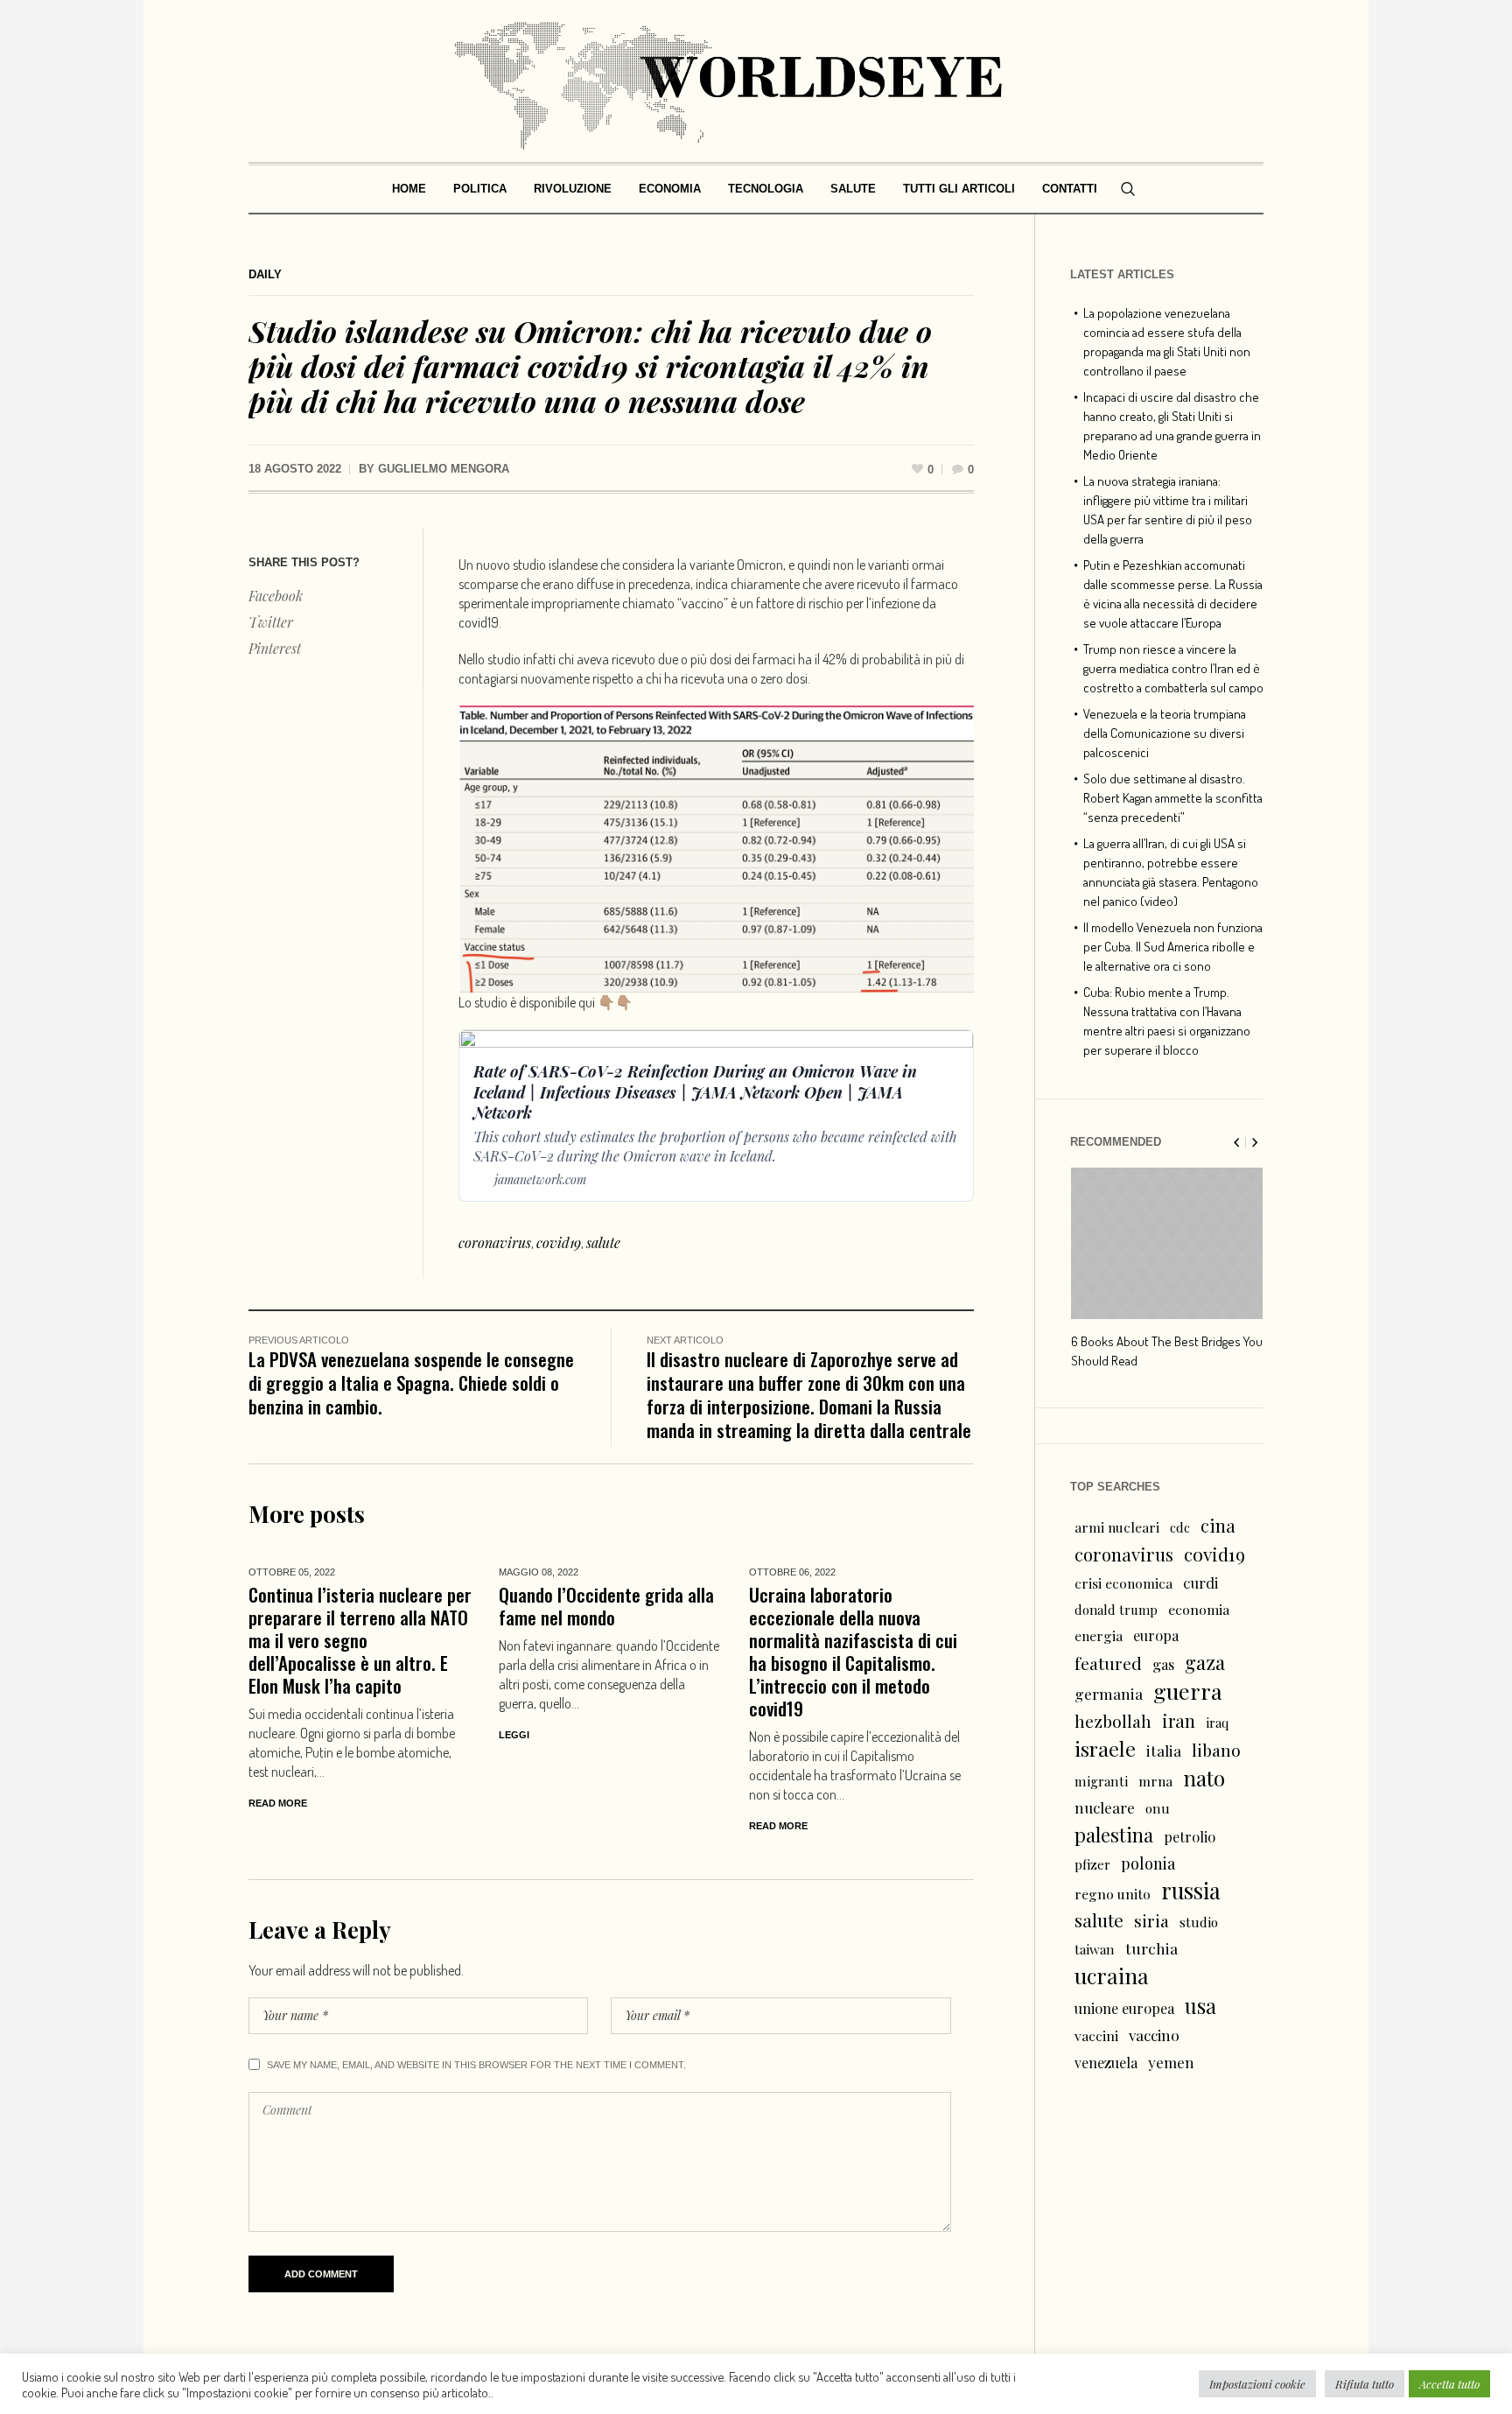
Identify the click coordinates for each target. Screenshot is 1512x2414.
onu (1158, 1808)
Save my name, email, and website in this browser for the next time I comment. (476, 2065)
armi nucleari (1117, 1527)
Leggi (514, 1735)
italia (1164, 1750)
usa (1200, 2005)
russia (1191, 1891)
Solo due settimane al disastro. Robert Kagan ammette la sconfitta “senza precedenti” (1173, 798)
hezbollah (1113, 1721)
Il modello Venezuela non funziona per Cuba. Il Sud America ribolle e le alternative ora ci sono (1173, 947)
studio (1199, 1922)
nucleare (1105, 1807)
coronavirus (495, 1242)
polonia (1148, 1863)
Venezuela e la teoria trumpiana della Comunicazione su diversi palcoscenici (1165, 733)
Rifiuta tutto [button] (1365, 2384)
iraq (1217, 1723)
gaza (1205, 1662)
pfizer (1092, 1864)
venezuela (1106, 2063)
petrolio (1190, 1837)
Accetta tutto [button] (1449, 2384)
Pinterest (275, 648)
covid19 (559, 1242)
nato (1204, 1778)
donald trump (1116, 1610)
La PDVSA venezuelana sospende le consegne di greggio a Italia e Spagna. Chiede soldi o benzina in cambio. (411, 1382)
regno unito (1113, 1894)
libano (1216, 1750)
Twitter (271, 622)
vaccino (1154, 2035)
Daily (265, 274)
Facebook (276, 596)
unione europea (1124, 2008)
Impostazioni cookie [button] (1257, 2384)
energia (1099, 1635)
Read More (278, 1803)
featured (1108, 1663)
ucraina (1112, 1975)
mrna (1155, 1781)
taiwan (1095, 1949)
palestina (1114, 1835)
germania (1109, 1693)
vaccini (1096, 2035)
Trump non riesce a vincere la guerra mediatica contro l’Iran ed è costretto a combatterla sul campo (1173, 668)
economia (1199, 1609)
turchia (1151, 1948)
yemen (1171, 2062)
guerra (1188, 1691)
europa (1156, 1635)
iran (1179, 1720)
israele (1105, 1749)
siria (1151, 1920)
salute (603, 1242)
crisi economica (1123, 1583)
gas (1163, 1664)
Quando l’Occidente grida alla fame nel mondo (606, 1606)
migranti (1101, 1781)
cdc (1180, 1527)
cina (1218, 1525)
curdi (1200, 1582)
